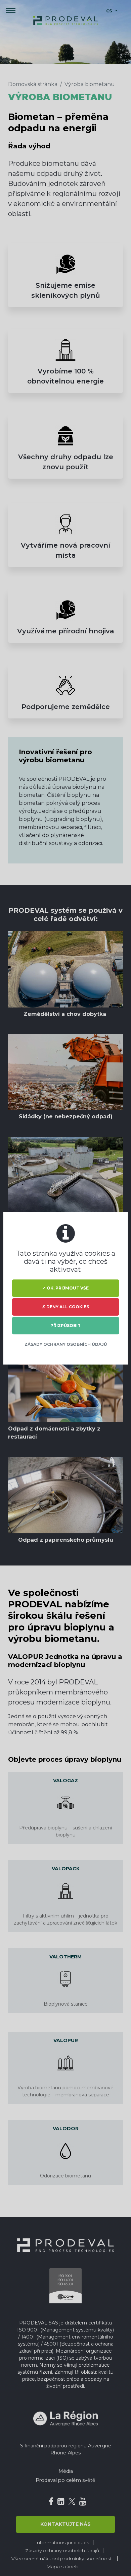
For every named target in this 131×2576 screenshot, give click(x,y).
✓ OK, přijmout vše (65, 1288)
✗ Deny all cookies (65, 1307)
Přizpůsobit (65, 1326)
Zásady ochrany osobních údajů (66, 1344)
